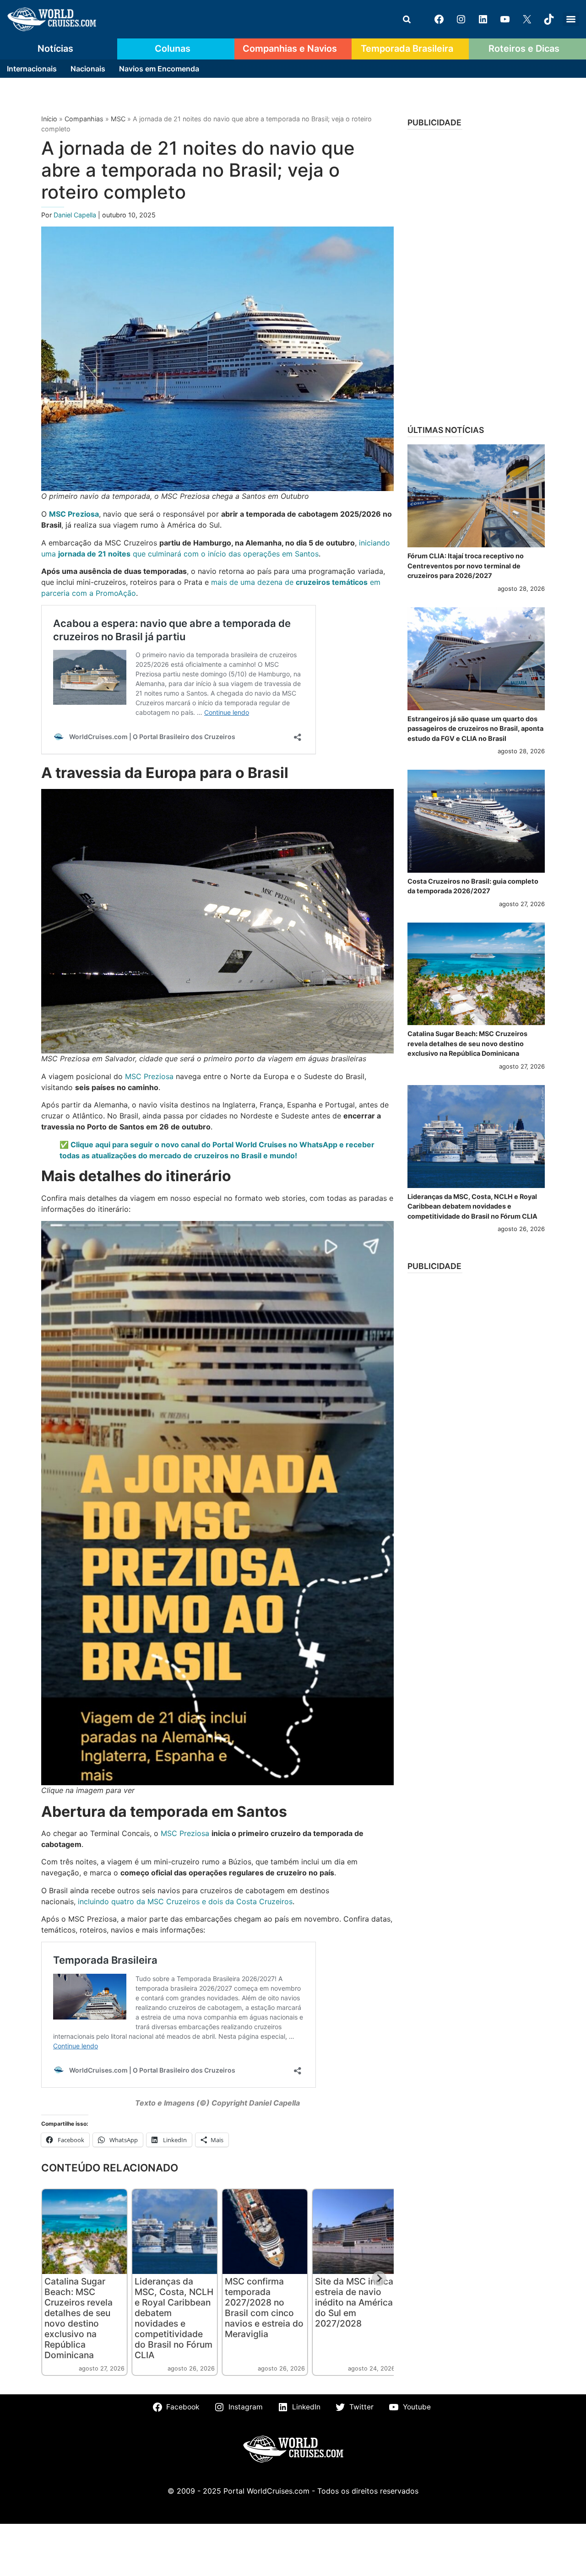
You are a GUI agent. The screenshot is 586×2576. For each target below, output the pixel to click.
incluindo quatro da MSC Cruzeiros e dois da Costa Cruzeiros (185, 1901)
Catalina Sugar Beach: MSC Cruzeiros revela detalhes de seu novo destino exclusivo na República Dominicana (79, 2318)
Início (49, 119)
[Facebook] (439, 19)
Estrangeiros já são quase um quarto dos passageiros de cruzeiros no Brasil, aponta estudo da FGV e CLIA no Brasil (475, 729)
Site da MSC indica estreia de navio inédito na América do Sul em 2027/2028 (354, 2302)
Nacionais (88, 69)
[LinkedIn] (483, 19)
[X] (527, 19)
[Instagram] (461, 19)
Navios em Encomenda (159, 69)
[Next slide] (379, 2279)
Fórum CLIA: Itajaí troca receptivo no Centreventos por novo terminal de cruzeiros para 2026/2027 (466, 566)
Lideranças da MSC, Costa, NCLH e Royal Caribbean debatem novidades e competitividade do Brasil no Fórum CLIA (174, 2318)
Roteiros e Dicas (524, 49)
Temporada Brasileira (407, 49)
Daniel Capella (76, 215)
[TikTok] (549, 19)
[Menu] (571, 19)
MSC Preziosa (149, 1076)
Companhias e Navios (290, 49)
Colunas (173, 49)
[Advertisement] (476, 274)
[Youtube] (505, 19)
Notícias (55, 49)
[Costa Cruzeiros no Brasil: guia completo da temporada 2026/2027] (476, 821)
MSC (118, 119)
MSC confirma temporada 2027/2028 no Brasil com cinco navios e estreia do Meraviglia (264, 2308)
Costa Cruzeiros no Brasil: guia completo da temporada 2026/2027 (473, 886)
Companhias (84, 119)
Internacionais (32, 69)
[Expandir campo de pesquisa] (407, 19)
